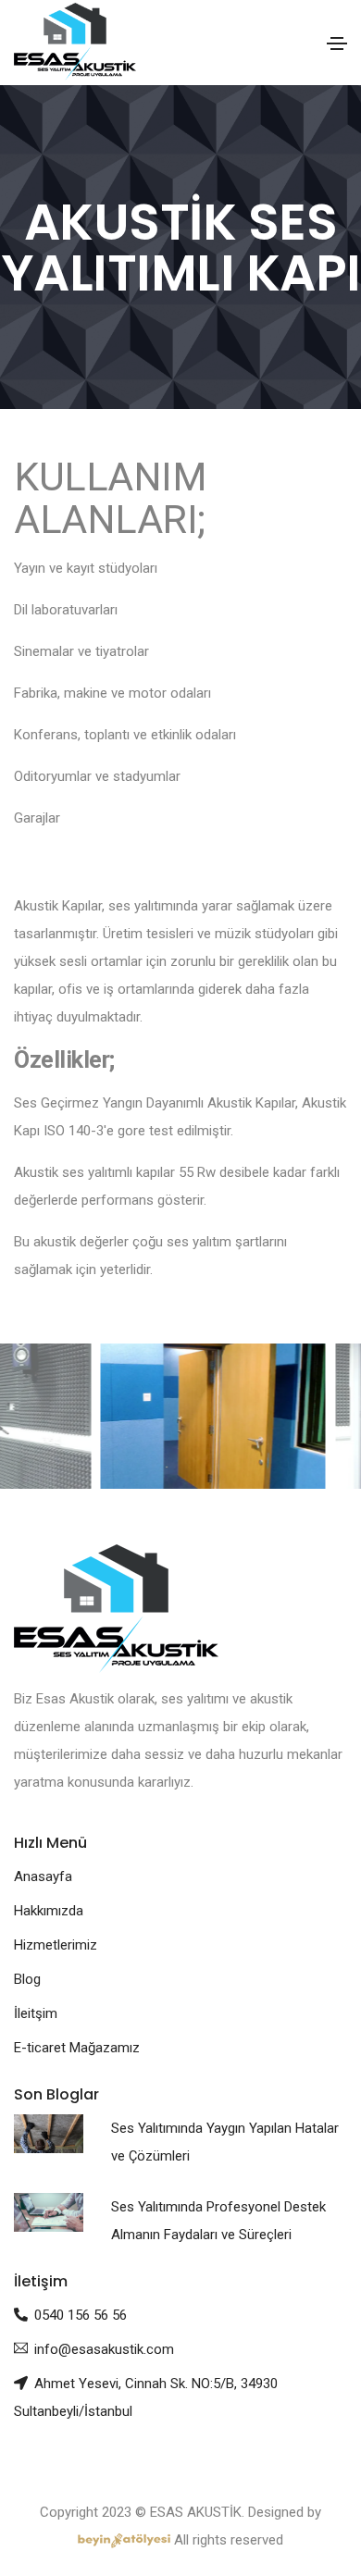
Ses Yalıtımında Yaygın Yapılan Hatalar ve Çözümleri (225, 2142)
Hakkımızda (49, 1911)
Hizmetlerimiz (56, 1945)
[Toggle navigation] (337, 43)
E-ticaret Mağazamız (77, 2048)
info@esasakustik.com (104, 2349)
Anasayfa (43, 1876)
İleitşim (36, 2013)
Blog (27, 1979)
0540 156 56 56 (81, 2315)
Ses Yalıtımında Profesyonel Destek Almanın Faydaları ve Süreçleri (218, 2221)
